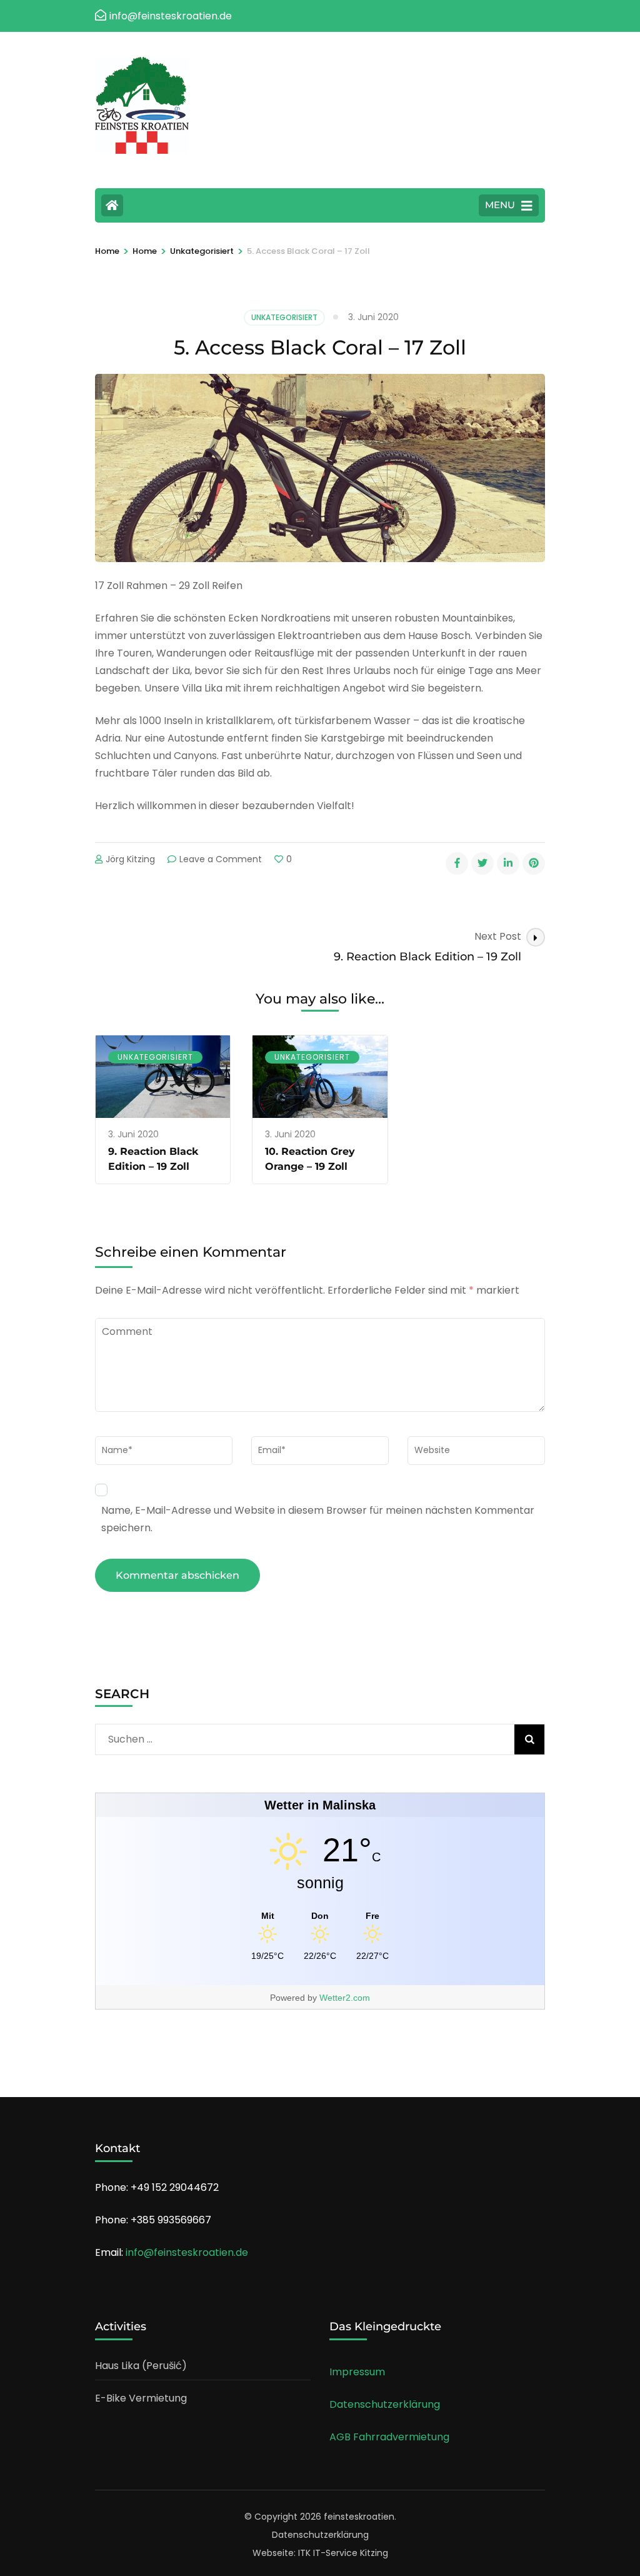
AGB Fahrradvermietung (389, 2437)
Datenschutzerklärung (385, 2404)
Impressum (357, 2372)
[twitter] (482, 863)
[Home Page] (112, 205)
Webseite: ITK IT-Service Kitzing (320, 2553)
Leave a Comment (221, 859)
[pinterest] (534, 863)
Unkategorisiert (284, 317)
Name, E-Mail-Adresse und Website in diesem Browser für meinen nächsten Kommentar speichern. (318, 1519)
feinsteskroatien (359, 2517)
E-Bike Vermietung (141, 2398)
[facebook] (457, 863)
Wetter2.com (345, 1998)
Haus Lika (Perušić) (141, 2366)
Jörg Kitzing (130, 859)
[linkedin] (508, 863)
